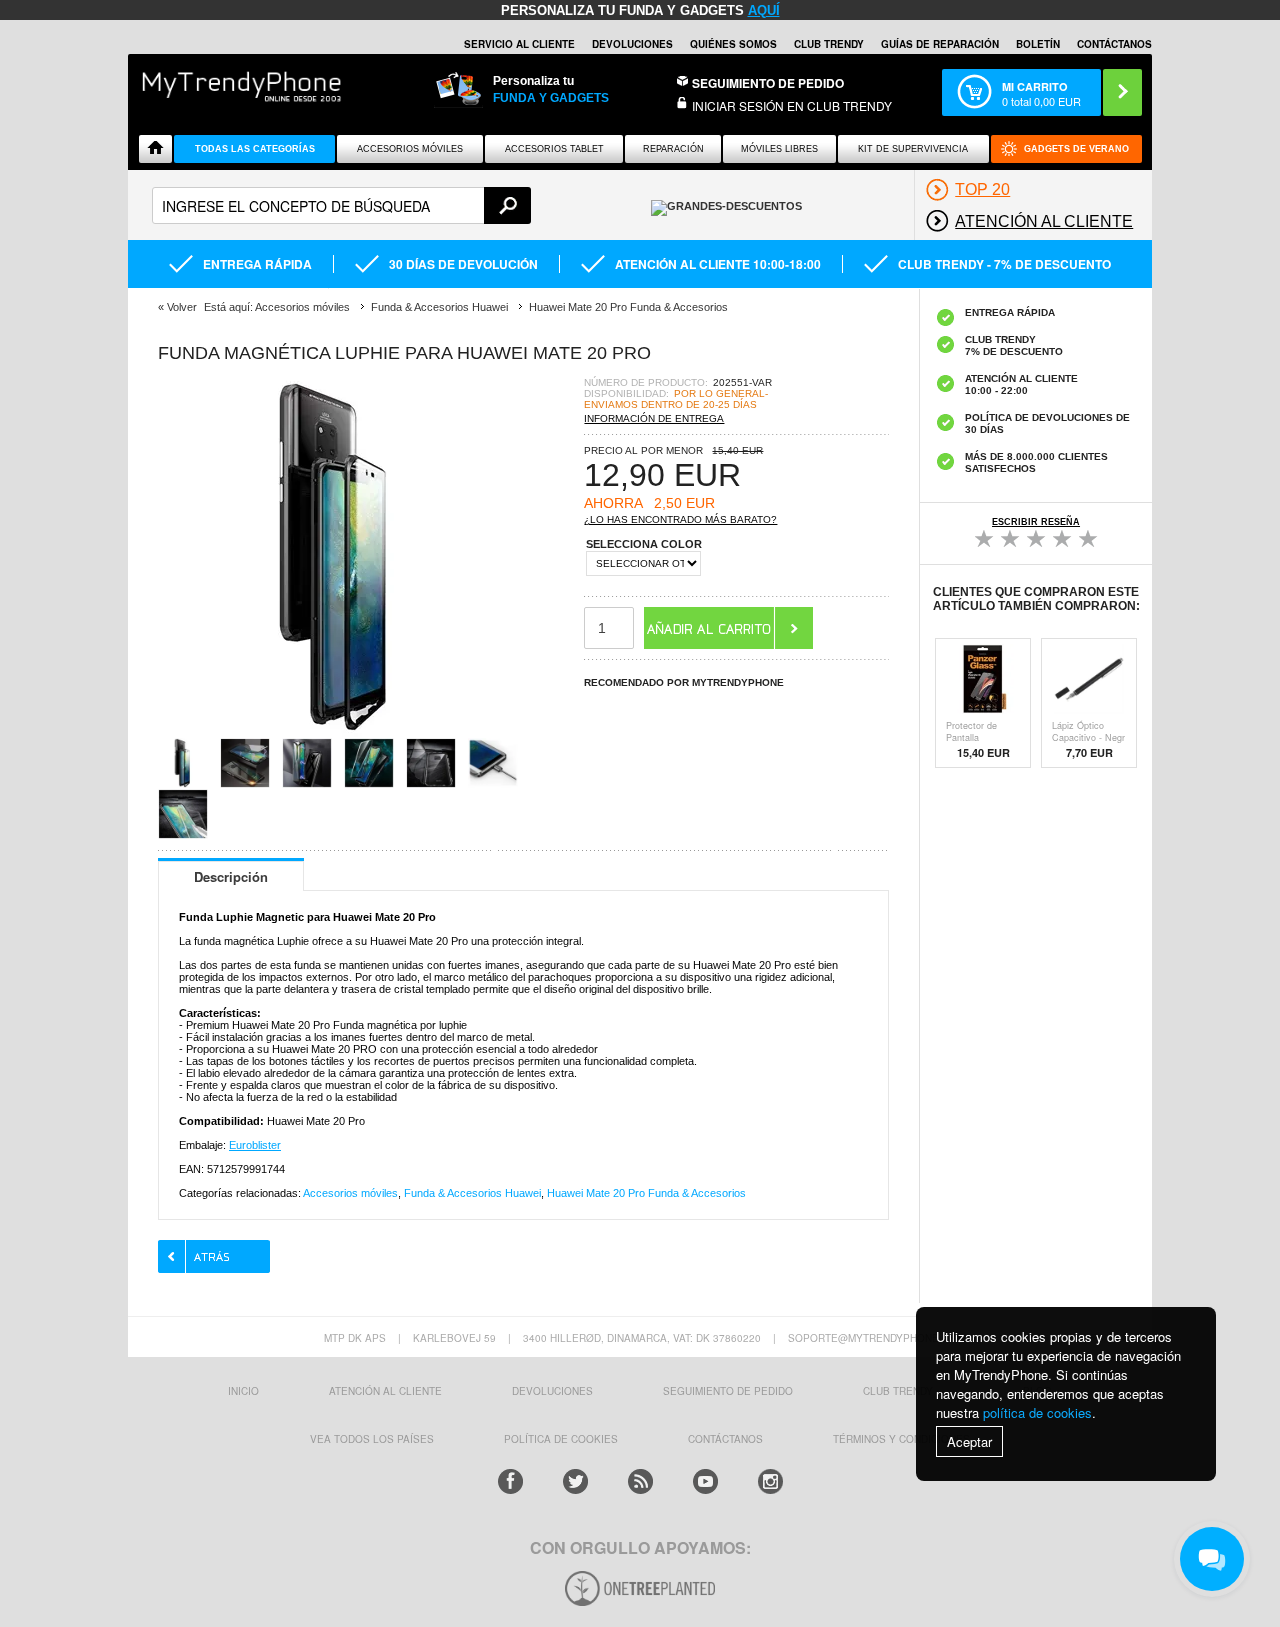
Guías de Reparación (940, 44)
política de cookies (1037, 1412)
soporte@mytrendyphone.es (872, 1338)
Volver (182, 307)
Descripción (231, 876)
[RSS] (640, 1481)
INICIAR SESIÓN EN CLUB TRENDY (792, 105)
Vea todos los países (372, 1439)
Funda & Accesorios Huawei (472, 1193)
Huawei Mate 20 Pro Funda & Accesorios (646, 1193)
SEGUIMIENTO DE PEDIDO (728, 1391)
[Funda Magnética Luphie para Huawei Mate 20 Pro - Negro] (338, 731)
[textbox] (341, 205)
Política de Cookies (561, 1439)
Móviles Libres (779, 149)
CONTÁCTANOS (1114, 44)
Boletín (1038, 44)
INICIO (243, 1391)
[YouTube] (705, 1481)
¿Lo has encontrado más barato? (680, 519)
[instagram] (770, 1481)
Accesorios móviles (350, 1193)
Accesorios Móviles (410, 149)
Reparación (673, 149)
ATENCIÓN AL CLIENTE (385, 1391)
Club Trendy (829, 44)
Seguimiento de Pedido (768, 83)
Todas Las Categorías (255, 149)
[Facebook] (510, 1481)
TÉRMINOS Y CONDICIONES (901, 1439)
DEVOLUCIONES (632, 44)
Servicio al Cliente (519, 44)
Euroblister (255, 1145)
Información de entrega (654, 418)
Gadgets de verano (1076, 149)
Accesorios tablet (554, 149)
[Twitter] (575, 1481)
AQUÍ (764, 10)
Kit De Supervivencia (913, 149)
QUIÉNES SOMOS (733, 44)
